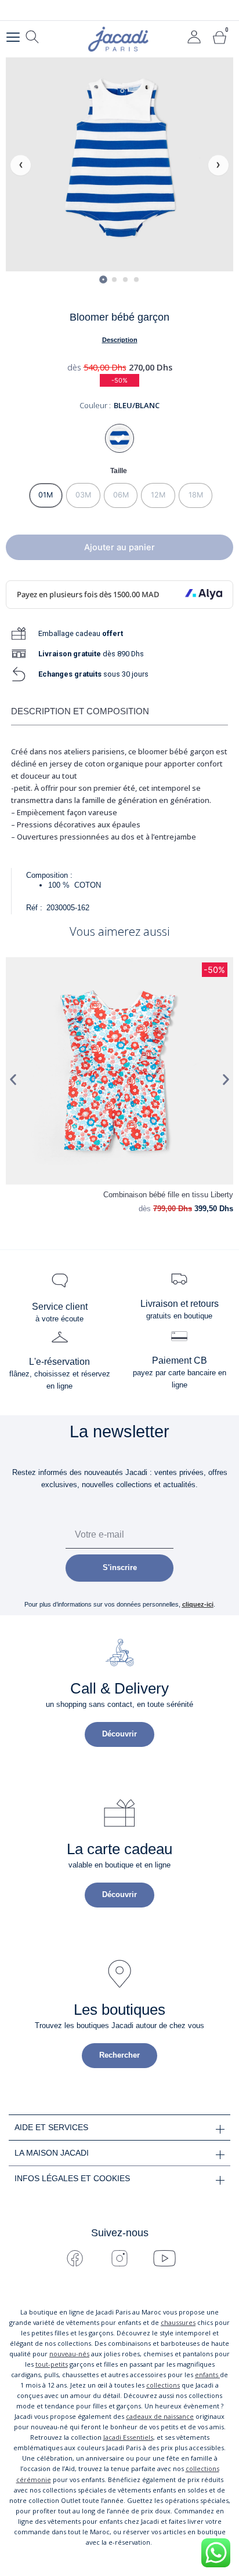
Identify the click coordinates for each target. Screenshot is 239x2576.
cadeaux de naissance (160, 2416)
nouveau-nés (69, 2354)
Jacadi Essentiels (128, 2437)
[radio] (46, 495)
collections (163, 2385)
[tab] (103, 279)
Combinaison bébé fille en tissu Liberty (168, 1195)
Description (120, 340)
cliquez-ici (198, 1604)
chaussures (178, 2322)
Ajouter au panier (119, 547)
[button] (13, 1079)
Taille (119, 470)
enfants (207, 2375)
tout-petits (52, 2364)
